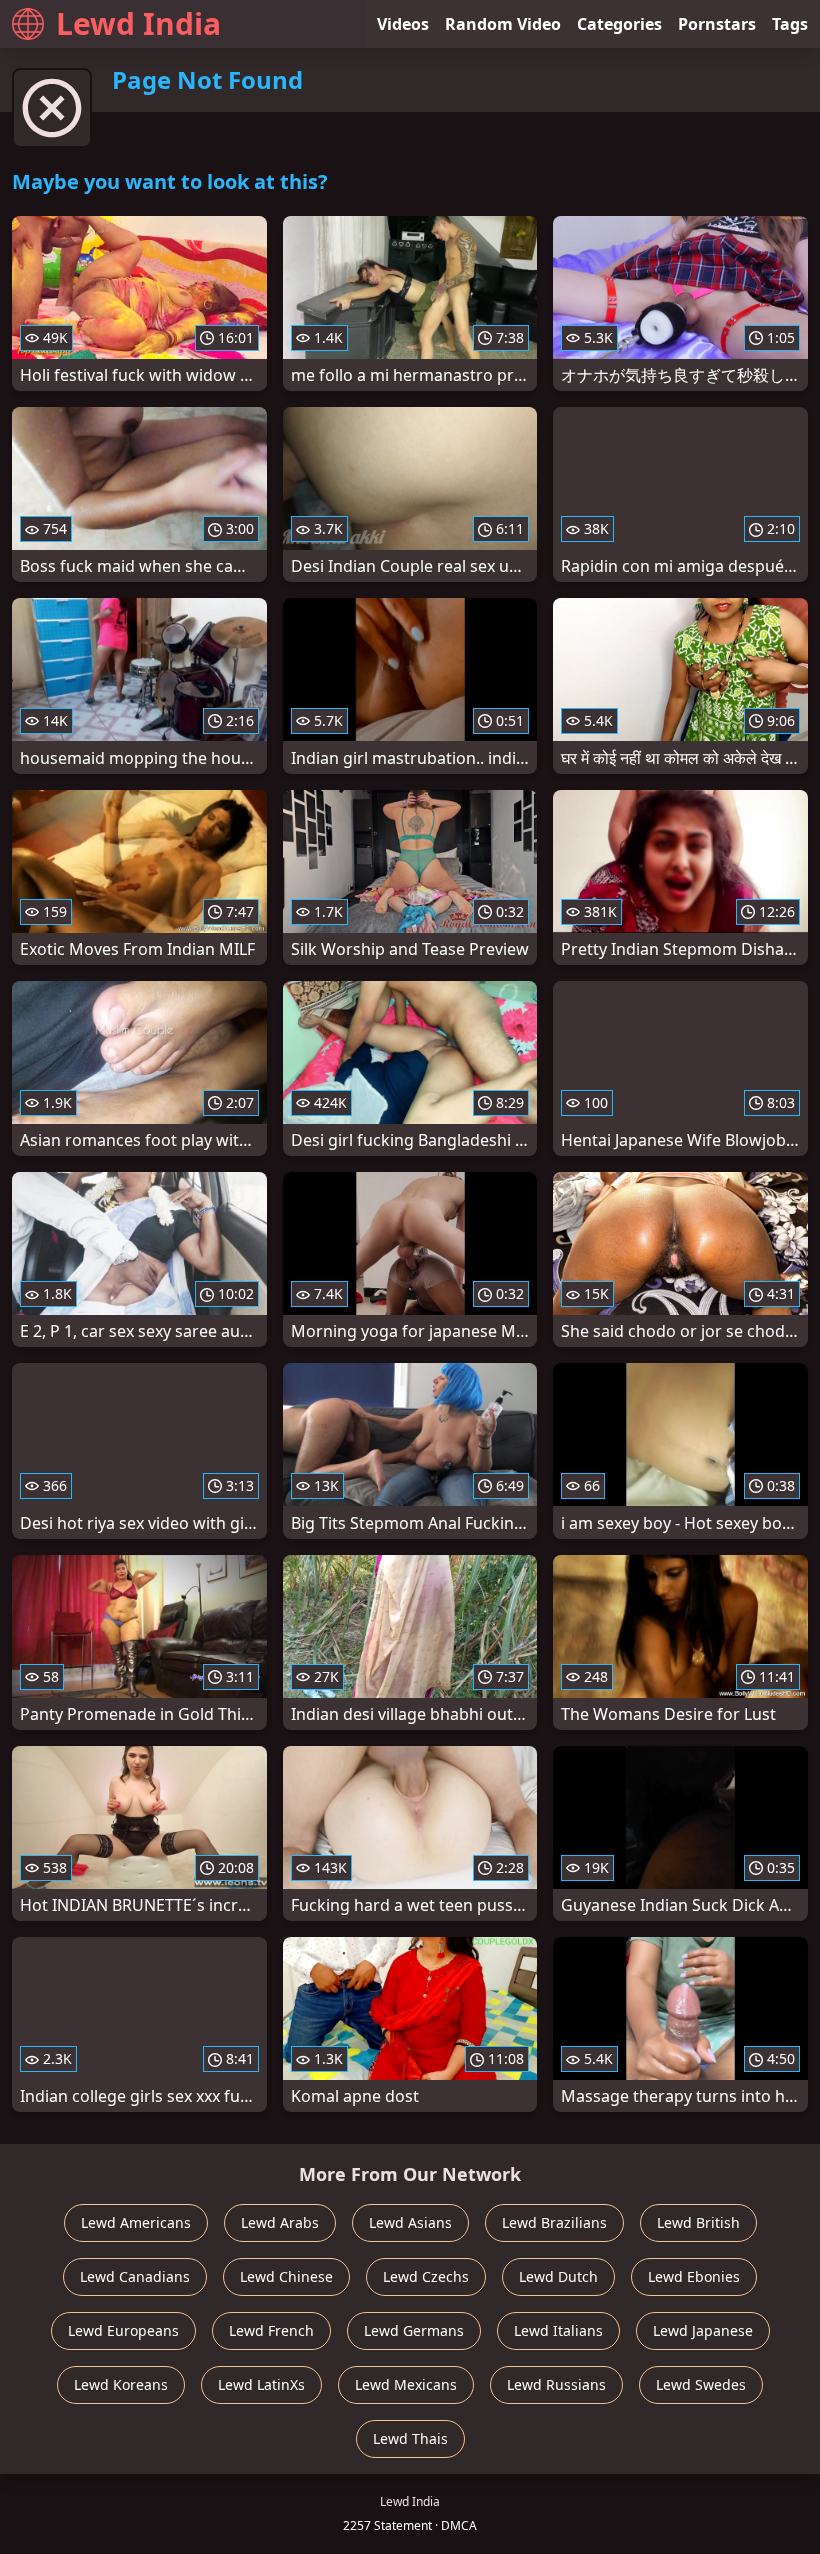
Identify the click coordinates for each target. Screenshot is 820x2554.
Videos (403, 24)
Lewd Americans (136, 2222)
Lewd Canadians (135, 2276)
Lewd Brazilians (554, 2222)
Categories (619, 24)
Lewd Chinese (286, 2276)
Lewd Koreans (121, 2384)
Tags (790, 24)
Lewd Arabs (280, 2222)
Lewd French (271, 2330)
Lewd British (698, 2222)
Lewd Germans (414, 2330)
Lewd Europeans (123, 2330)
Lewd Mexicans (406, 2384)
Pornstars (717, 24)
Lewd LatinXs (261, 2384)
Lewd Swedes (701, 2384)
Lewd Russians (556, 2384)
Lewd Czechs (426, 2276)
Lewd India (138, 23)
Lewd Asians (410, 2222)
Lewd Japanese (703, 2330)
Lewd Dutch (558, 2276)
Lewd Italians (558, 2330)
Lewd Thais (410, 2438)
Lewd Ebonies (694, 2276)
